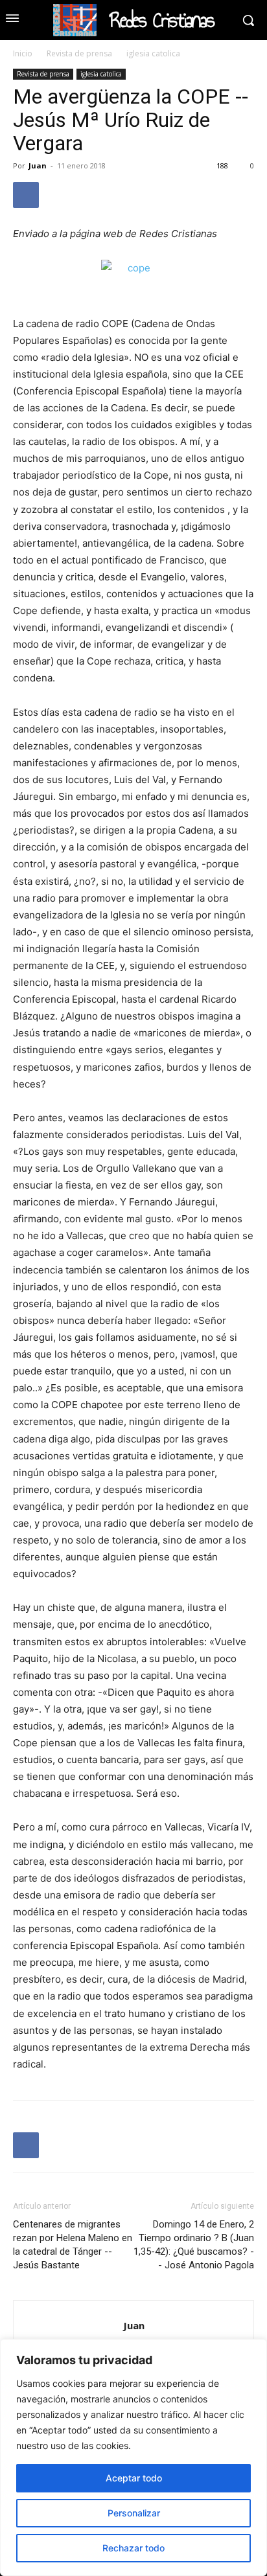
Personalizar (134, 2513)
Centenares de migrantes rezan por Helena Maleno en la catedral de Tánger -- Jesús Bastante (73, 2245)
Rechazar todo (133, 2548)
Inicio (23, 53)
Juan (38, 165)
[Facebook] (26, 195)
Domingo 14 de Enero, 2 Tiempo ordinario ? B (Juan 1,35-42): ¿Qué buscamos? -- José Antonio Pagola (194, 2245)
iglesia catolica (153, 53)
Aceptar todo (134, 2478)
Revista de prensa (79, 53)
